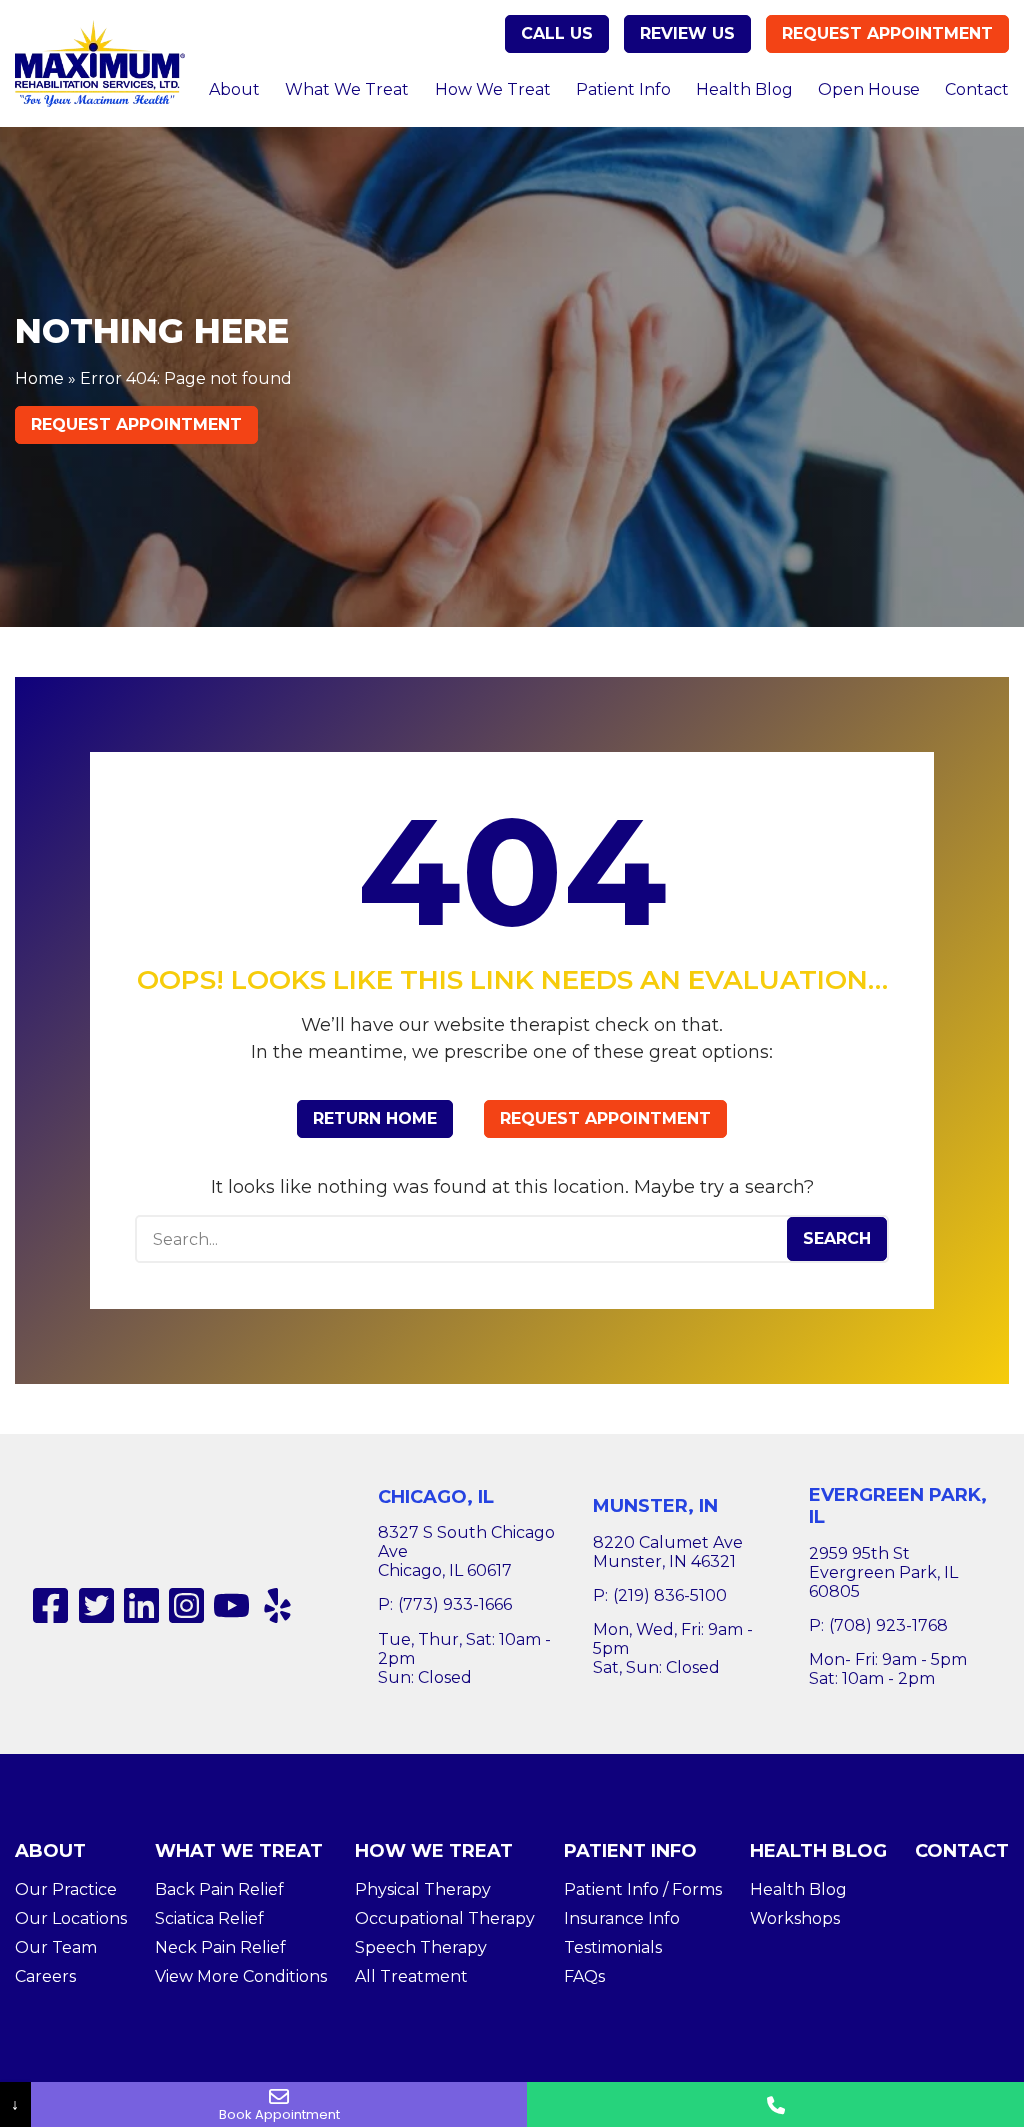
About (234, 89)
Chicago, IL (436, 1497)
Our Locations (71, 1918)
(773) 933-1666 (455, 1604)
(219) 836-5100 (670, 1595)
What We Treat (347, 89)
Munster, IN (655, 1506)
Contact (977, 89)
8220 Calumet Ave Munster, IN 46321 (668, 1552)
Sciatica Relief (209, 1918)
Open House (869, 89)
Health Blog (744, 89)
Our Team (56, 1947)
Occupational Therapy (445, 1918)
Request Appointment (887, 33)
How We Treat (493, 89)
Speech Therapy (421, 1947)
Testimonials (613, 1947)
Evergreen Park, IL (898, 1506)
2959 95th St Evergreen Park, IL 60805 (883, 1572)
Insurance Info (622, 1918)
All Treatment (411, 1976)
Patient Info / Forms (643, 1889)
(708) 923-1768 (888, 1625)
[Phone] (775, 2104)
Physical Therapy (423, 1889)
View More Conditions (241, 1976)
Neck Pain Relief (220, 1947)
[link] (50, 1605)
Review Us (687, 33)
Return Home (375, 1118)
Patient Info (623, 89)
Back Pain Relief (219, 1889)
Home (39, 378)
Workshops (795, 1918)
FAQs (584, 1976)
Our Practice (66, 1889)
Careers (45, 1976)
